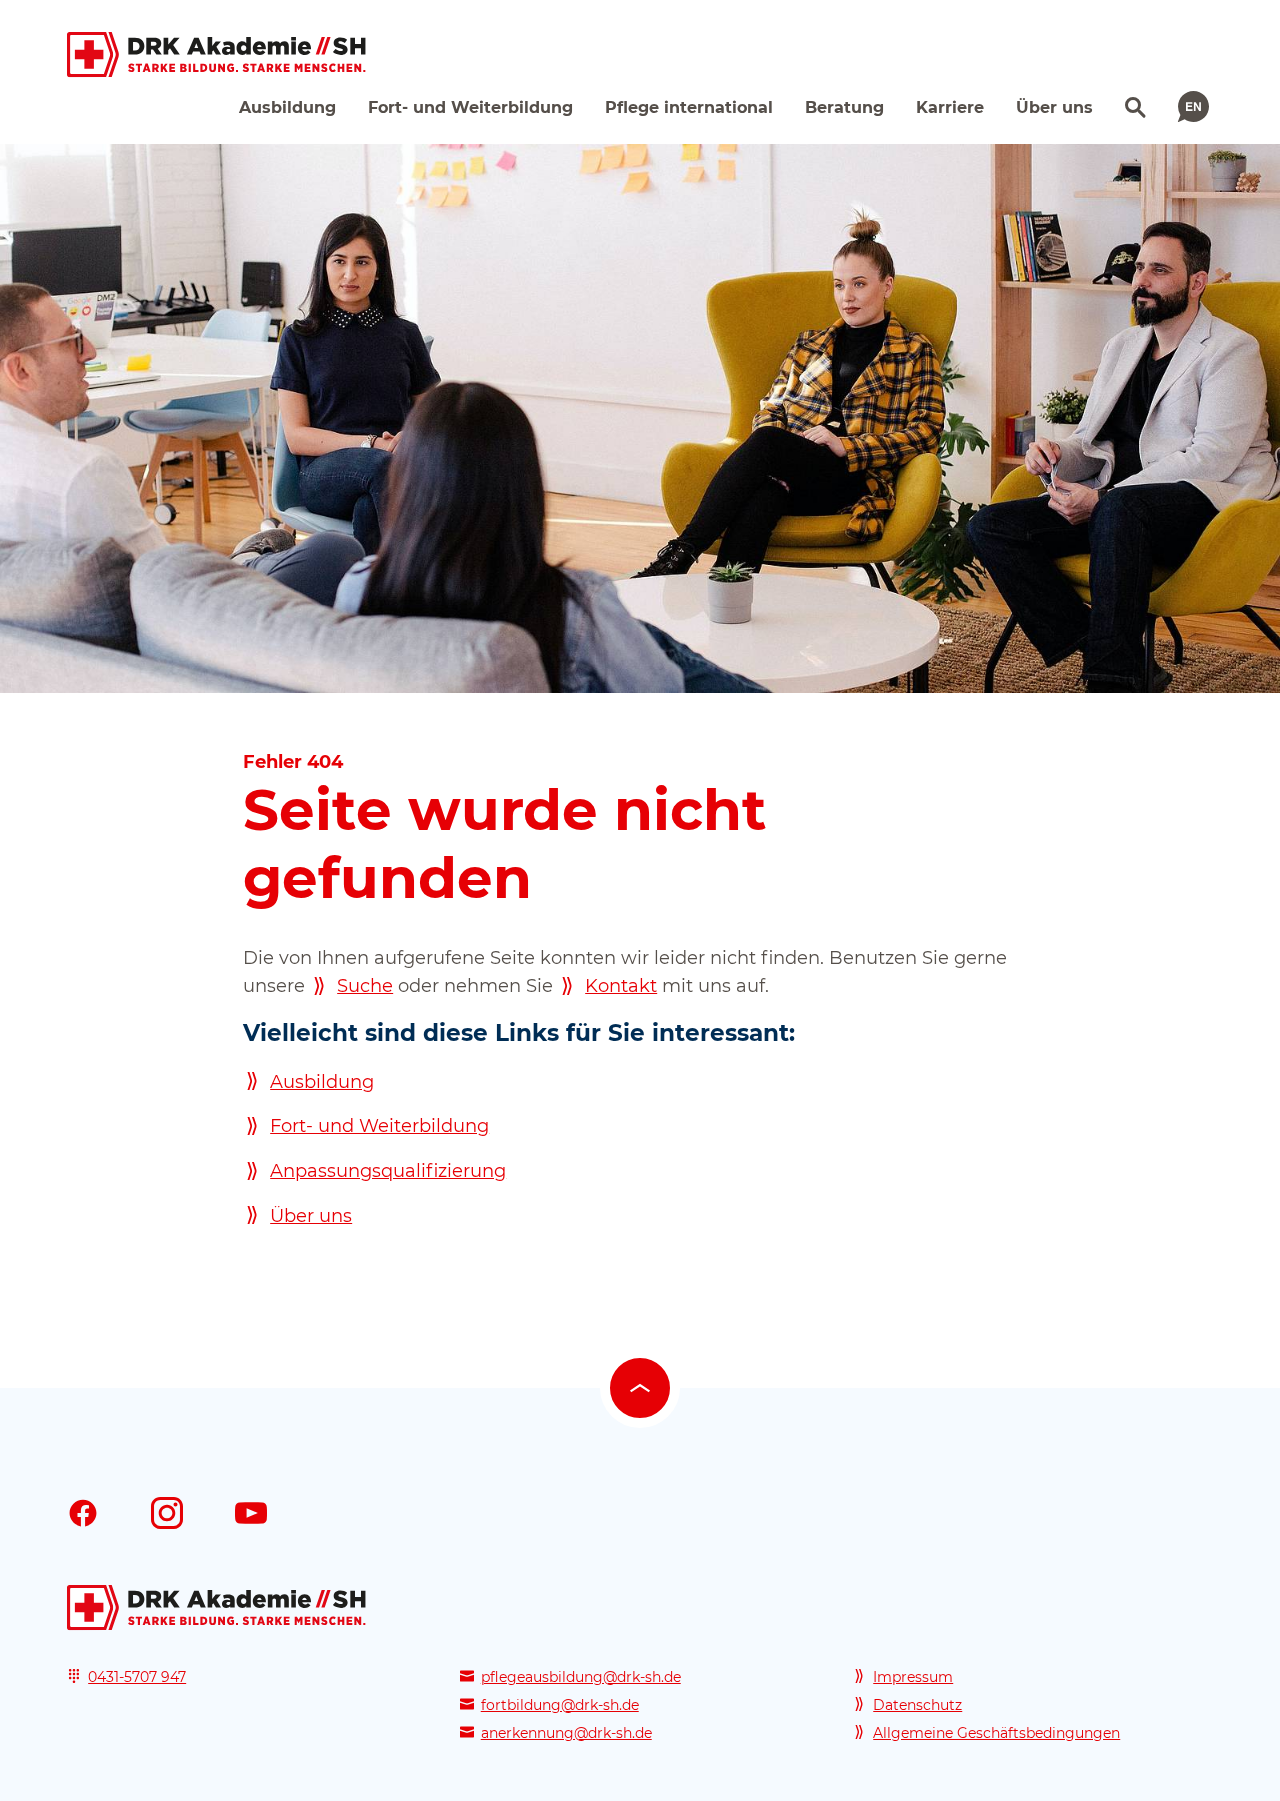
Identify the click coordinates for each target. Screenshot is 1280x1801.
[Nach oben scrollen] (640, 1388)
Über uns (311, 1216)
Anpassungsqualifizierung (388, 1171)
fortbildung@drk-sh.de (560, 1705)
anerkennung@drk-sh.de (566, 1733)
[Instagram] (167, 1512)
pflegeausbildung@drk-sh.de (581, 1677)
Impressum (913, 1677)
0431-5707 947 (137, 1677)
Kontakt (621, 986)
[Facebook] (83, 1512)
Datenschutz (917, 1705)
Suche (365, 986)
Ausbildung (322, 1082)
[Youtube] (251, 1512)
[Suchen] (1133, 105)
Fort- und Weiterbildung (379, 1126)
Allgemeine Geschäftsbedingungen (996, 1733)
